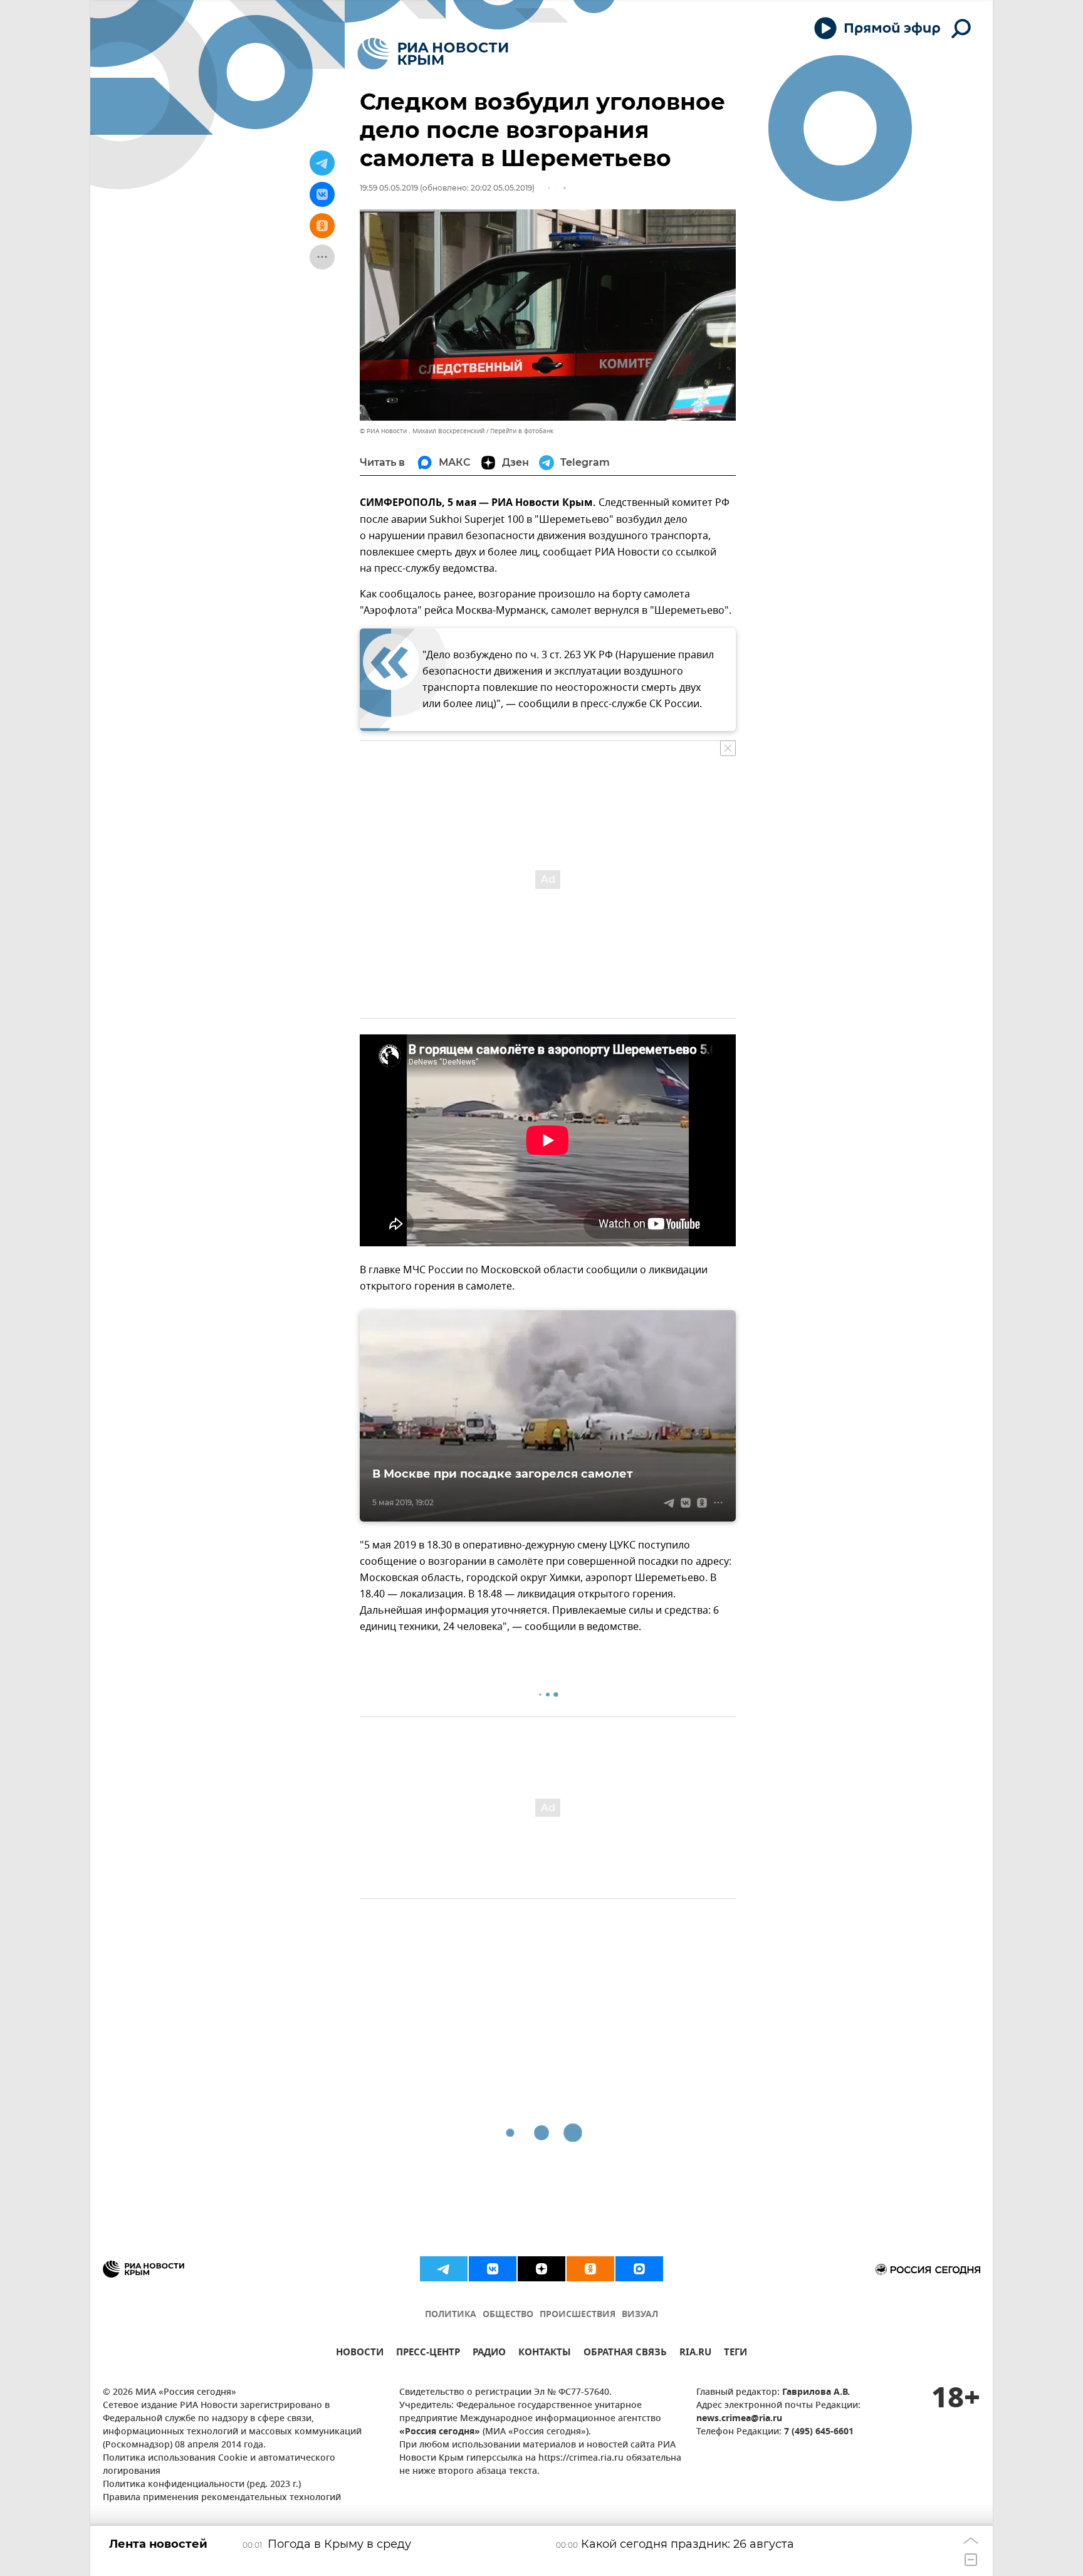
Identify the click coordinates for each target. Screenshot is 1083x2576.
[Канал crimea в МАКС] (639, 2269)
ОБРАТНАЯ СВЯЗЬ (625, 2354)
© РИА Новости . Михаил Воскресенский (422, 431)
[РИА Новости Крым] (433, 54)
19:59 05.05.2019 (389, 188)
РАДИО (489, 2354)
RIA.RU (695, 2354)
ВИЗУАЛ (640, 2315)
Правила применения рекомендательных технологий (222, 2498)
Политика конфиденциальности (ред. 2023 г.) (202, 2485)
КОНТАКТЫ (545, 2354)
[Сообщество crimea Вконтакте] (493, 2269)
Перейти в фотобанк (522, 431)
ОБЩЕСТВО (508, 2315)
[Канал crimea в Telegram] (444, 2269)
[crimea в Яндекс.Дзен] (541, 2269)
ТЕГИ (735, 2354)
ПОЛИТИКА (451, 2315)
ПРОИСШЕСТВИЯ (578, 2315)
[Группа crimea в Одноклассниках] (590, 2269)
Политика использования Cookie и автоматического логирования (219, 2465)
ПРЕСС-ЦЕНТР (428, 2354)
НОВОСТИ (360, 2354)
